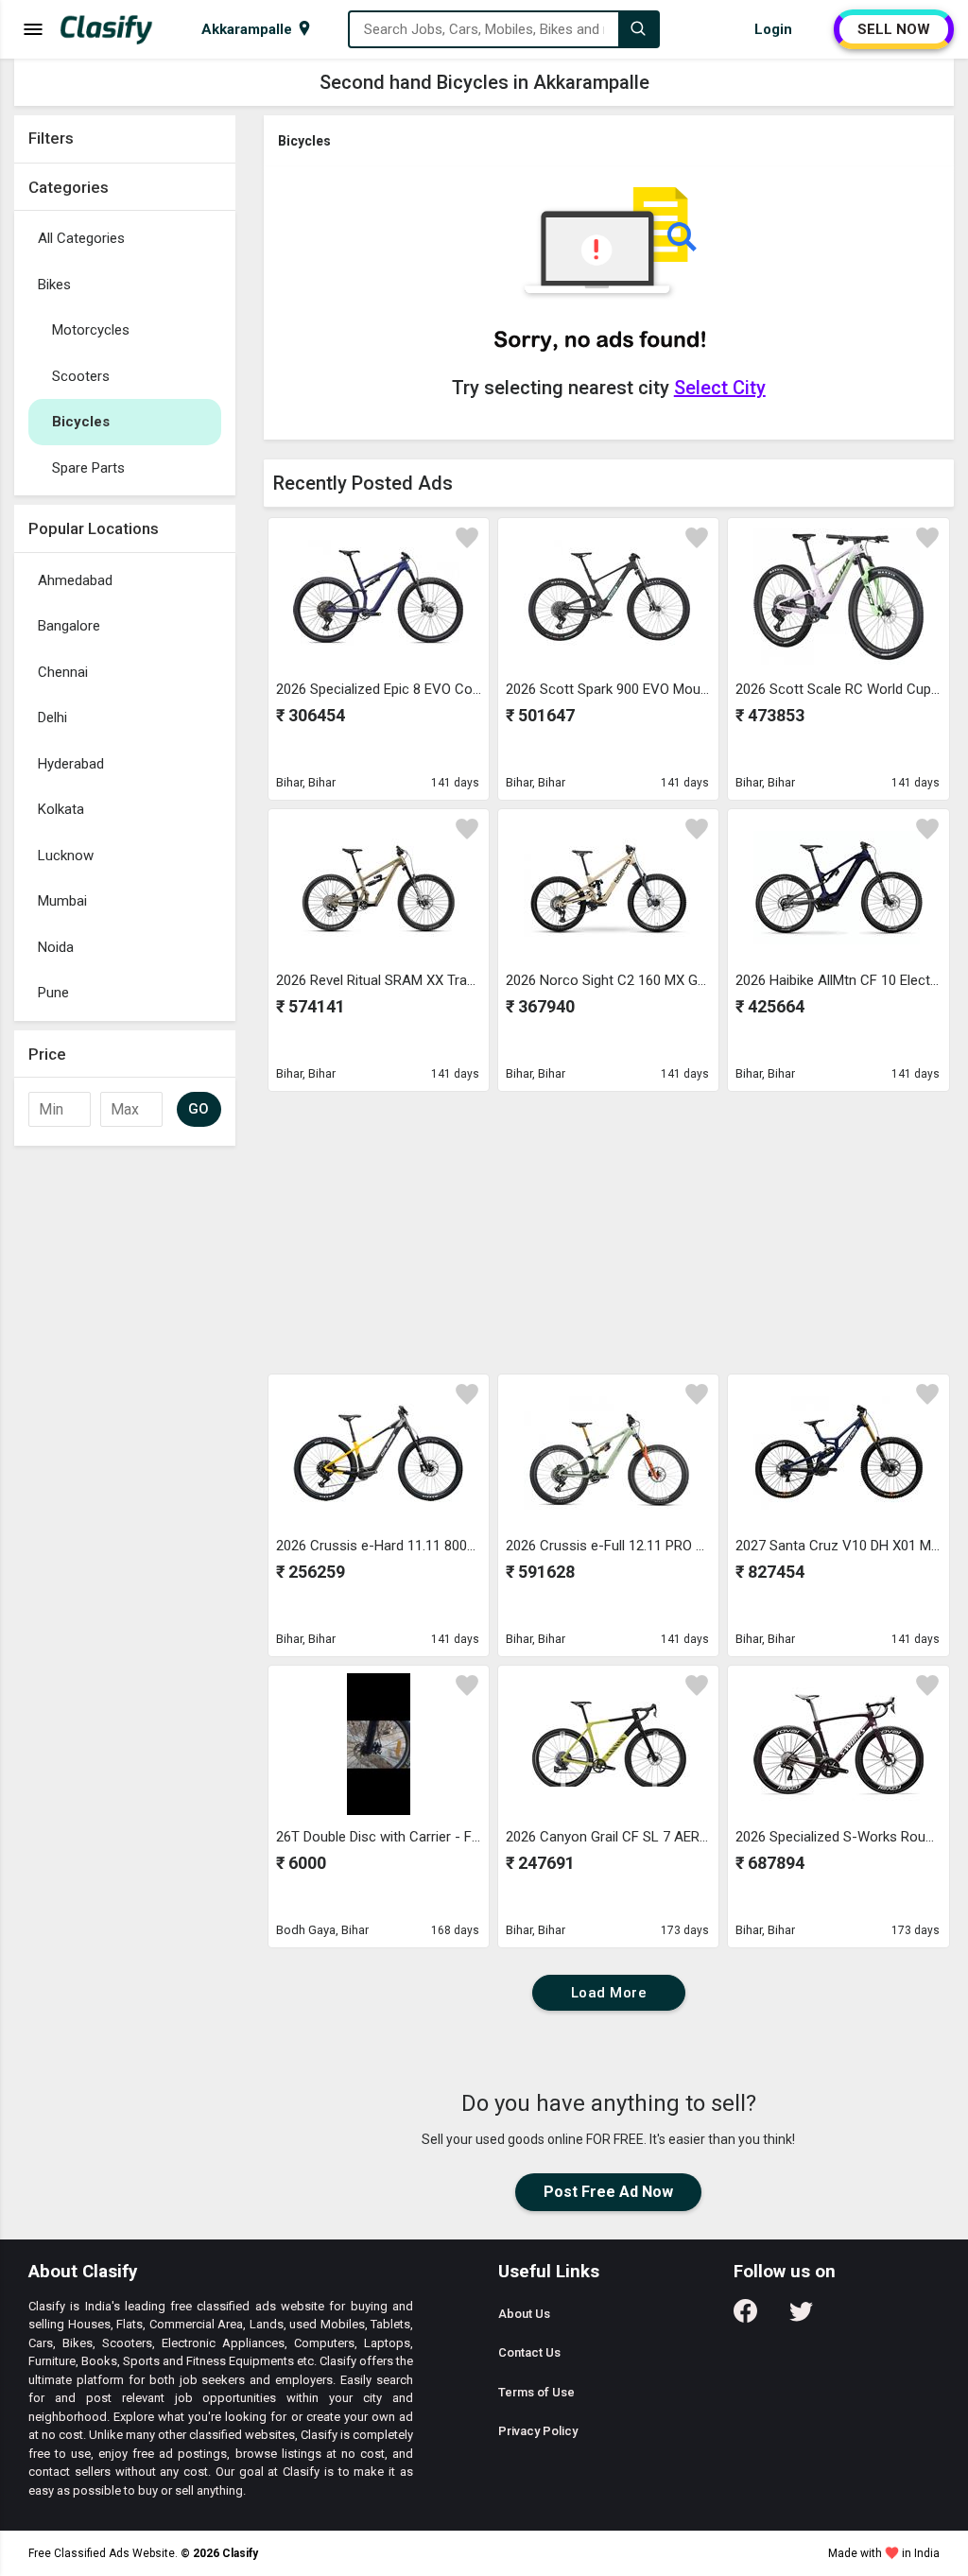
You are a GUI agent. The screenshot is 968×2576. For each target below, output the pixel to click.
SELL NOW (894, 29)
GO (199, 1109)
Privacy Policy (538, 2431)
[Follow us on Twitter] (801, 2317)
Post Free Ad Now (608, 2192)
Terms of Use (536, 2392)
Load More (609, 1993)
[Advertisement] (125, 1937)
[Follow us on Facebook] (745, 2317)
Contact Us (529, 2352)
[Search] (638, 29)
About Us (524, 2314)
